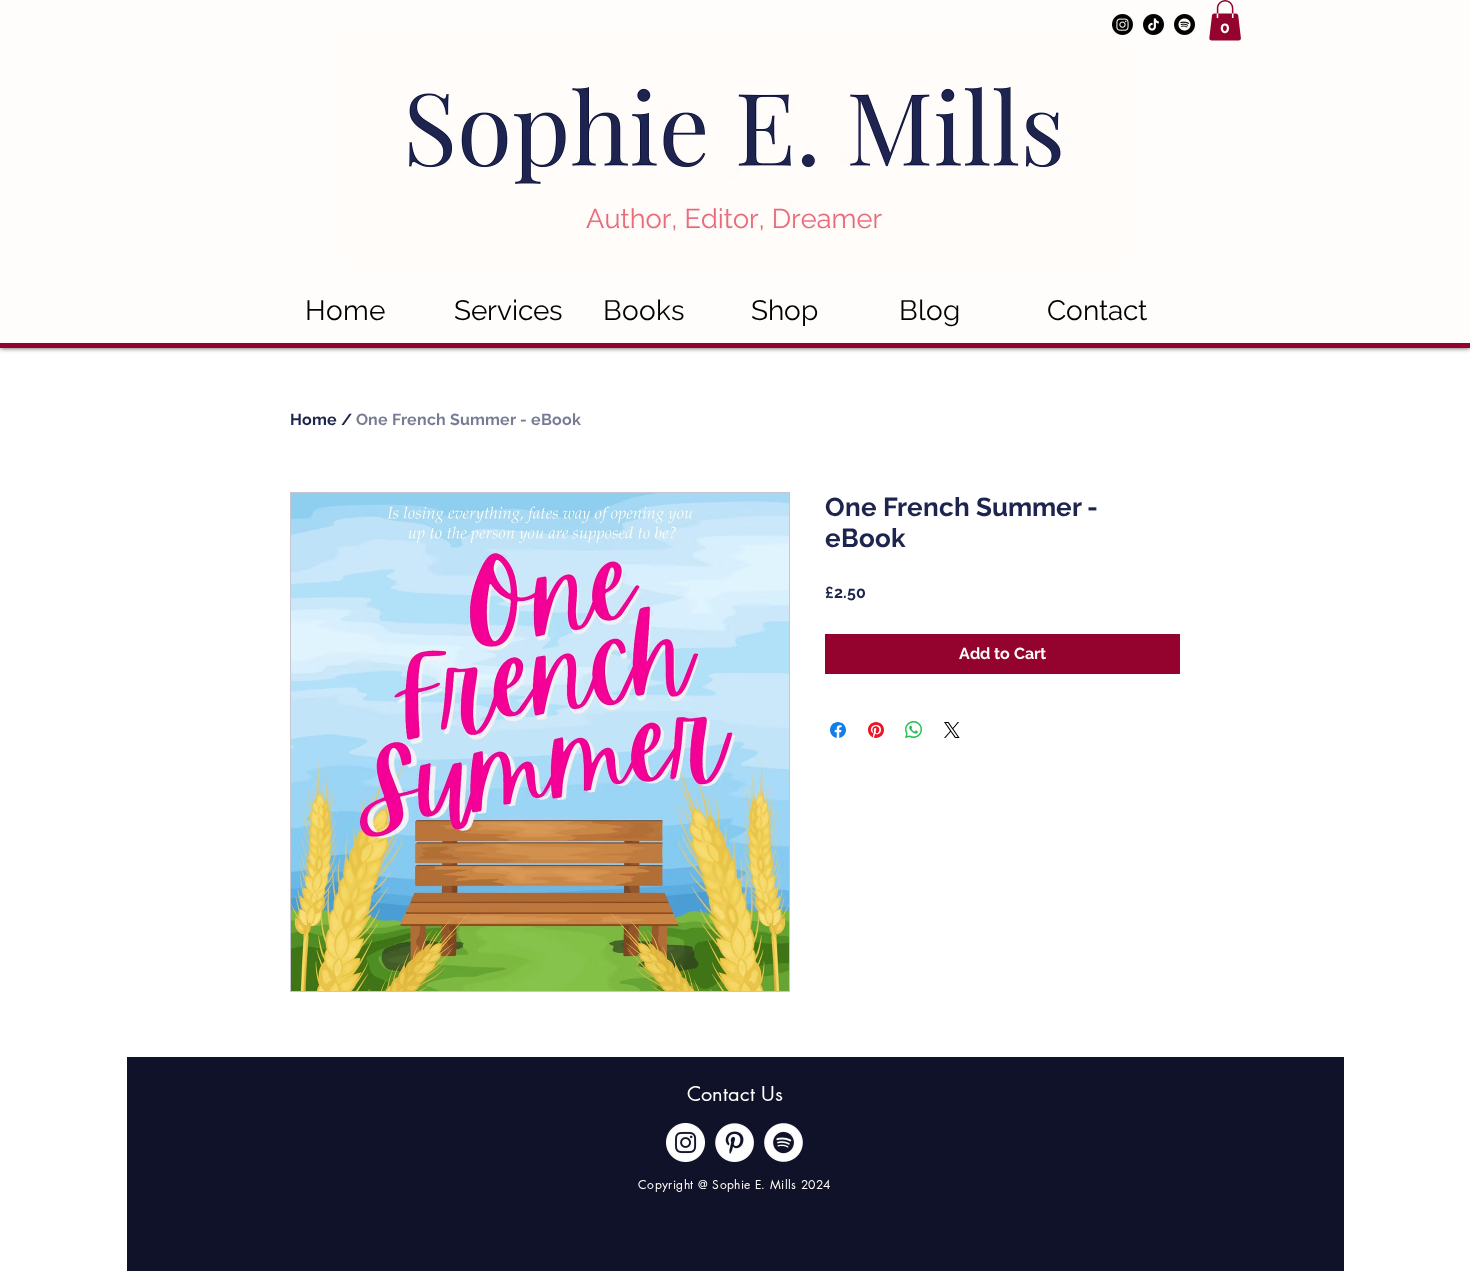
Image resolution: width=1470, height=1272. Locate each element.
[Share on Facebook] (838, 730)
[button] (1225, 20)
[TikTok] (1153, 24)
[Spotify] (1184, 24)
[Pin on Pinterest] (876, 730)
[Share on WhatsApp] (914, 730)
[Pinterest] (734, 1142)
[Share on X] (952, 730)
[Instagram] (1122, 24)
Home (313, 419)
